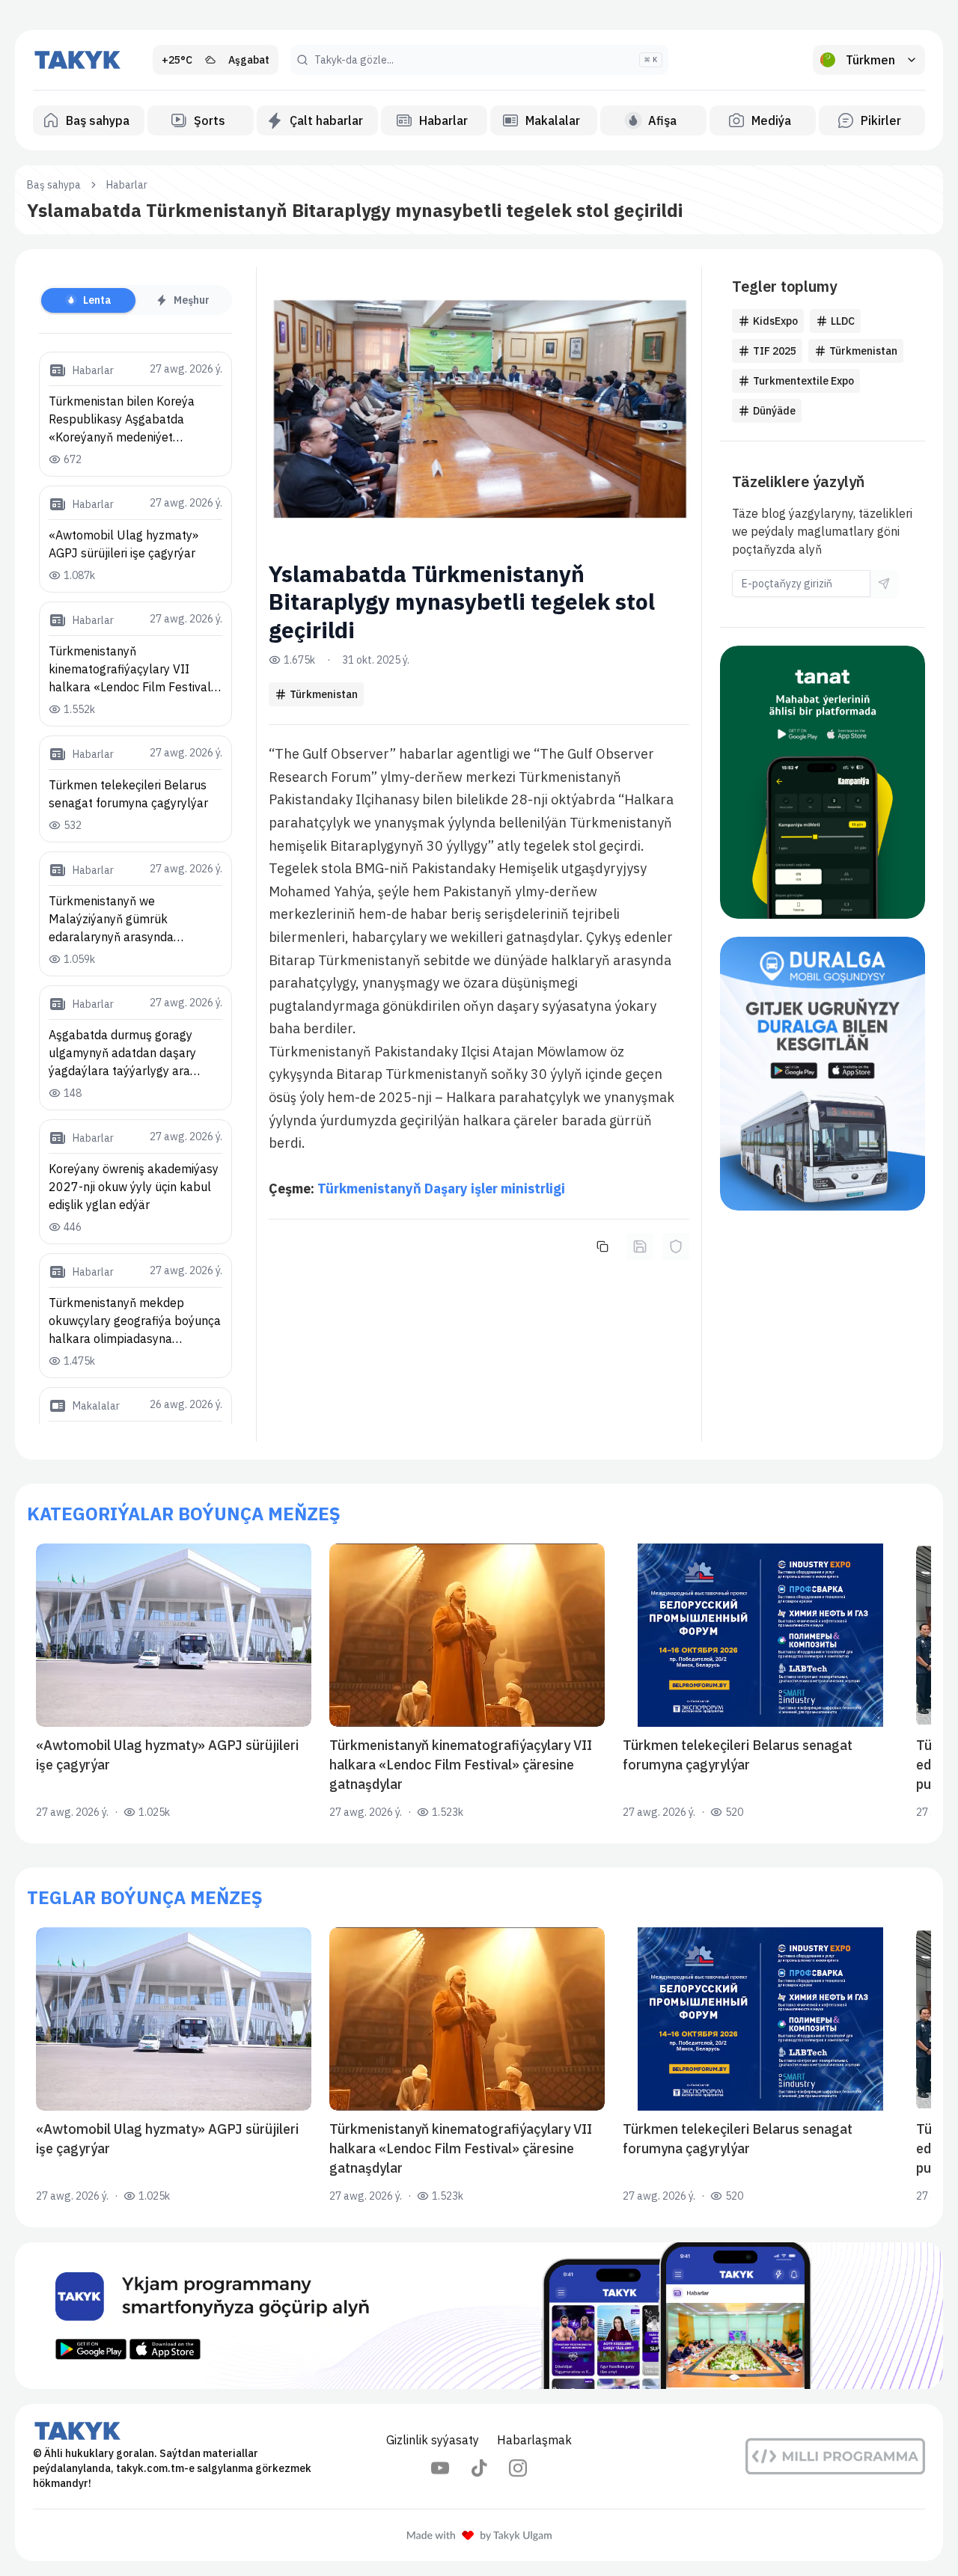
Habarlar (443, 120)
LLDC (843, 321)
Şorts (210, 120)
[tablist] (135, 300)
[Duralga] (823, 1073)
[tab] (88, 300)
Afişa (662, 120)
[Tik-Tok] (479, 2468)
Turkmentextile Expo (803, 381)
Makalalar (553, 120)
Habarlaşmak (534, 2440)
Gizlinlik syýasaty (433, 2440)
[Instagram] (518, 2468)
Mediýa (771, 120)
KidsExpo (775, 321)
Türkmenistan (324, 694)
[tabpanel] (135, 888)
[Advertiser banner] (823, 782)
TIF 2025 (775, 351)
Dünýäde (774, 411)
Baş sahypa (98, 120)
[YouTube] (440, 2468)
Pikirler (881, 120)
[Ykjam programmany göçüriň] (479, 2316)
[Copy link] (602, 1246)
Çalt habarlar (326, 120)
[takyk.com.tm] (78, 60)
